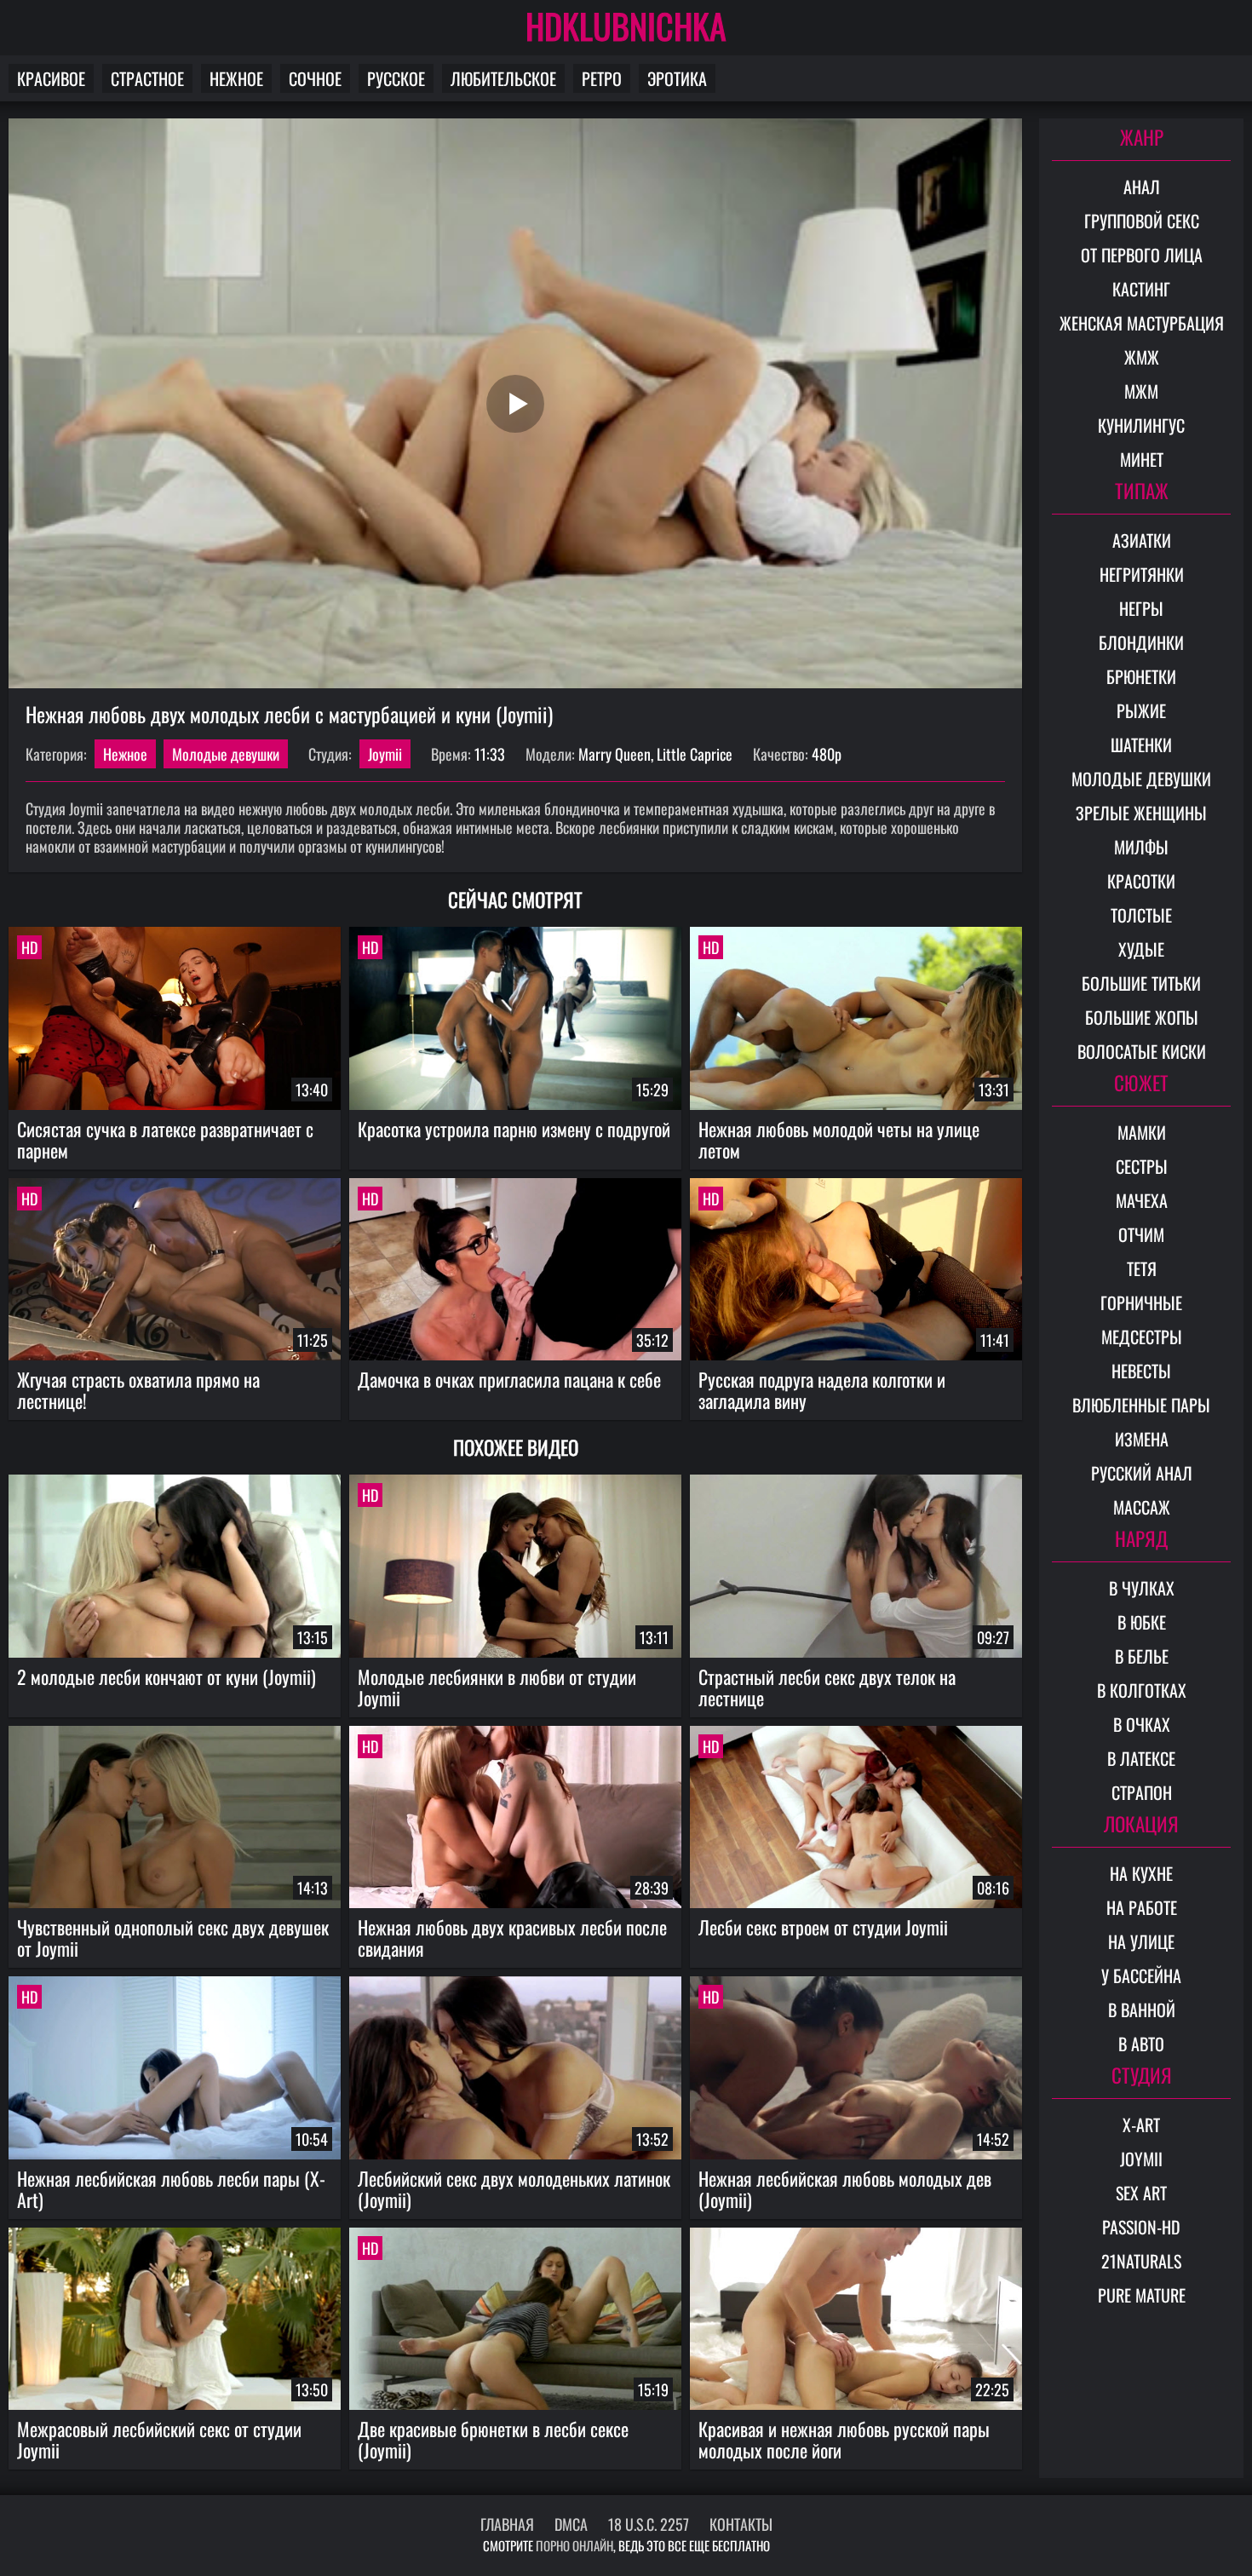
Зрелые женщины (1141, 813)
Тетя (1142, 1268)
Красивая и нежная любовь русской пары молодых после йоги (844, 2439)
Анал (1142, 187)
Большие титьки (1141, 983)
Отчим (1141, 1234)
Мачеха (1142, 1200)
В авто (1141, 2044)
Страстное (147, 78)
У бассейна (1141, 1975)
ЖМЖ (1142, 357)
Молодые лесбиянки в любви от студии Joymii (497, 1687)
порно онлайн (574, 2545)
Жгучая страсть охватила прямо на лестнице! (138, 1390)
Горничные (1141, 1302)
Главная (507, 2524)
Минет (1142, 459)
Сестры (1142, 1166)
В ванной (1142, 2010)
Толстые (1141, 915)
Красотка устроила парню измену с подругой (514, 1129)
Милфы (1141, 847)
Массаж (1142, 1507)
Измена (1142, 1439)
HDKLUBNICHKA (626, 26)
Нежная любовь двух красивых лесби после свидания (512, 1938)
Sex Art (1141, 2193)
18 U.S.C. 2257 (649, 2524)
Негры (1141, 608)
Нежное (236, 78)
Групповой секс (1142, 221)
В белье (1142, 1656)
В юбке (1142, 1622)
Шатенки (1141, 745)
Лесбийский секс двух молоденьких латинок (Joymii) (514, 2189)
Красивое (51, 78)
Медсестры (1142, 1337)
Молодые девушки (226, 754)
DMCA (571, 2524)
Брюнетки (1141, 676)
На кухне (1141, 1873)
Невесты (1141, 1371)
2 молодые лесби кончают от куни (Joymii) (167, 1676)
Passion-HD (1141, 2227)
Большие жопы (1142, 1017)
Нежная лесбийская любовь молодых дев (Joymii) (845, 2189)
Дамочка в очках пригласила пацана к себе (509, 1379)
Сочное (315, 78)
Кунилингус (1141, 425)
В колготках (1142, 1690)
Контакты (741, 2524)
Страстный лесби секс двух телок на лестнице (827, 1687)
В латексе (1141, 1758)
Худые (1141, 949)
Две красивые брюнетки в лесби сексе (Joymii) (493, 2439)
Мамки (1142, 1132)
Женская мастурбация (1142, 323)
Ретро (602, 78)
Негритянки (1142, 574)
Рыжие (1141, 710)
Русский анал (1142, 1473)
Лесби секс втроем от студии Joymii (823, 1927)
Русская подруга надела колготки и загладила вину (822, 1390)
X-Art (1141, 2125)
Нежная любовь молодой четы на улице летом (839, 1139)
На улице (1141, 1941)
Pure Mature (1142, 2295)
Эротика (677, 78)
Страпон (1142, 1792)
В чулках (1142, 1588)
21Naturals (1141, 2261)
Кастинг (1141, 289)
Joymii (385, 754)
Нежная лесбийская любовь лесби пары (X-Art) (171, 2189)
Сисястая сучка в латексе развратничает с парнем (165, 1139)
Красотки (1141, 881)
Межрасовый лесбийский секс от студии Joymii (159, 2439)
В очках (1142, 1724)
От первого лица (1142, 255)
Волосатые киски (1142, 1051)
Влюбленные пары (1141, 1405)
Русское (396, 78)
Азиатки (1142, 540)
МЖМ (1141, 391)
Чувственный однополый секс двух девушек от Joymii (173, 1938)
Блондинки (1141, 642)
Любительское (503, 78)
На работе (1142, 1907)
